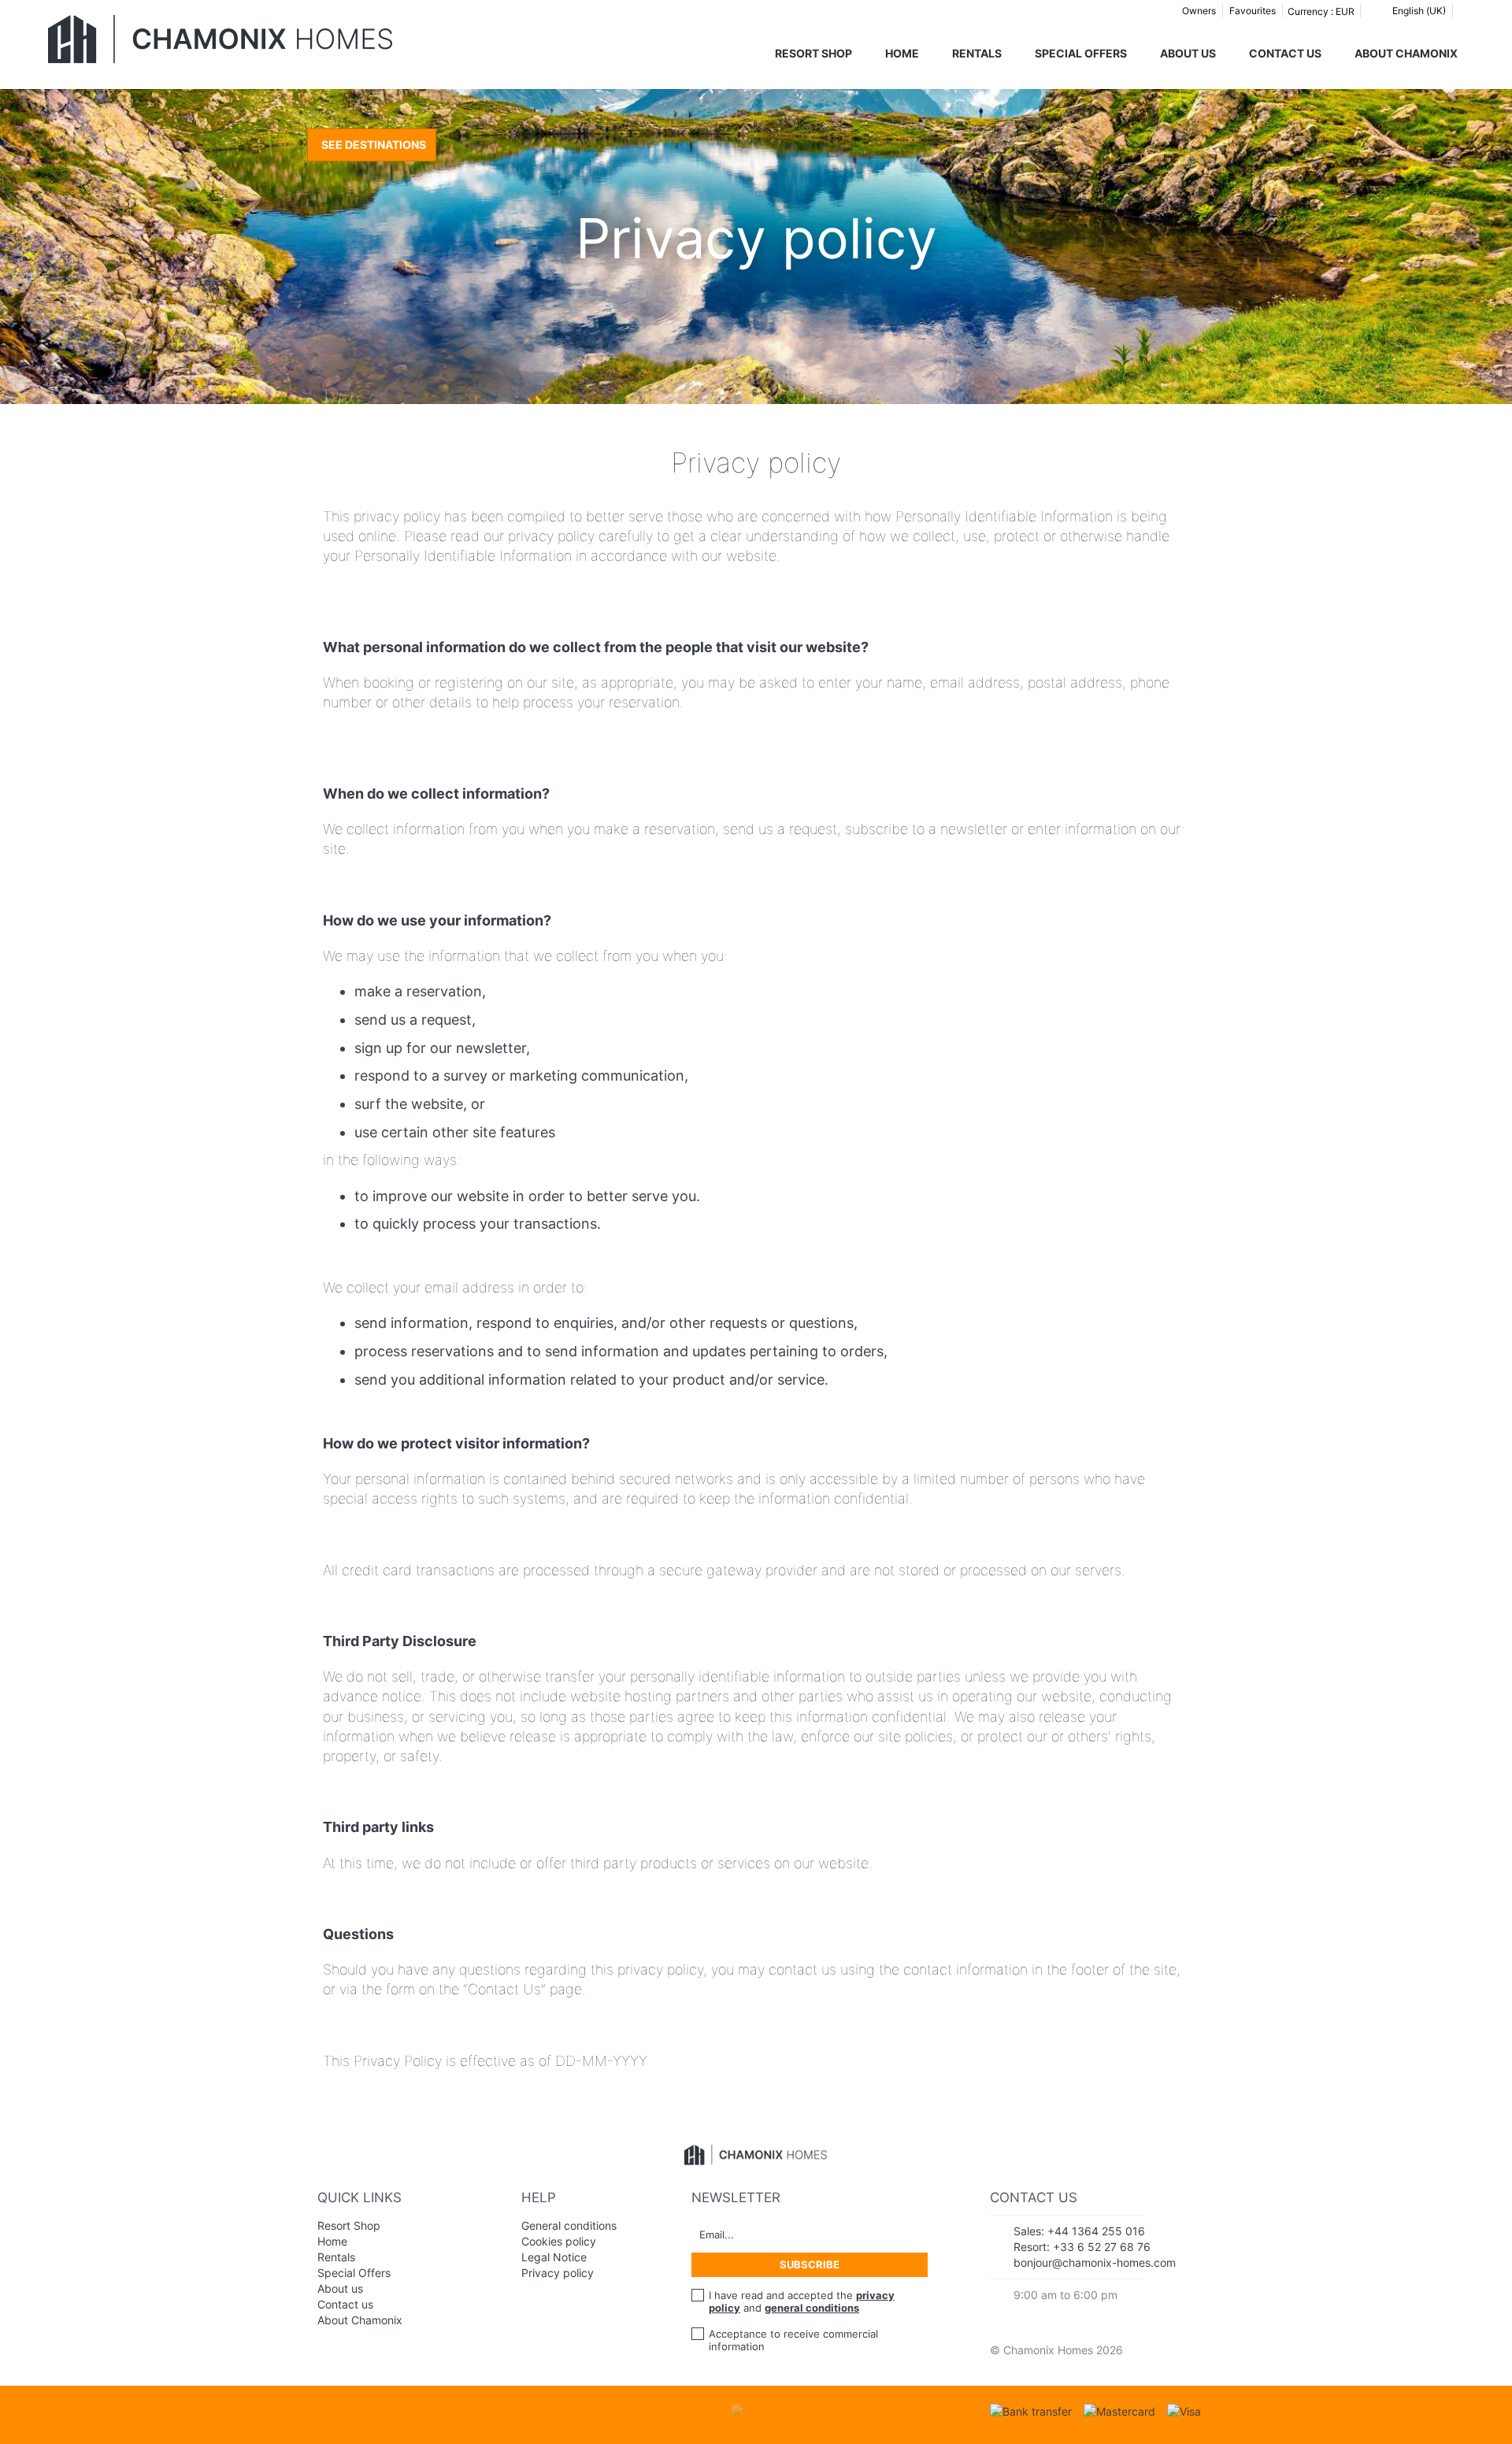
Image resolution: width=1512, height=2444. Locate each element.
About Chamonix (1406, 53)
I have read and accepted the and (802, 2301)
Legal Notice (554, 2257)
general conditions (812, 2308)
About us (1188, 53)
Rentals (977, 53)
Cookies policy (559, 2241)
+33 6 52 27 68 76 (1102, 2247)
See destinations (374, 145)
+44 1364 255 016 (1096, 2231)
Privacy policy (558, 2273)
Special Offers (1081, 53)
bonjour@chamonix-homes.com (1095, 2262)
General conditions (569, 2225)
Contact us (1285, 53)
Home (902, 53)
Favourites (1253, 11)
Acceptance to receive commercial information (793, 2340)
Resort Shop (813, 53)
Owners (1199, 11)
